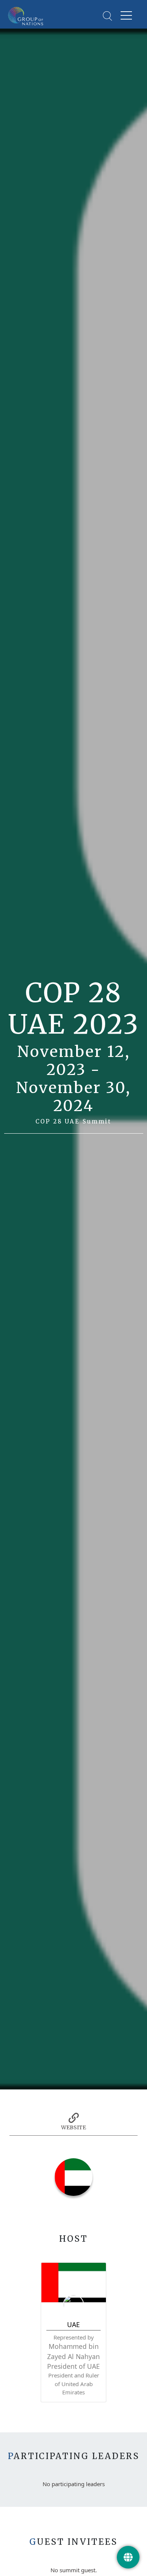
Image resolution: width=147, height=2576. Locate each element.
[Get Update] (128, 2557)
